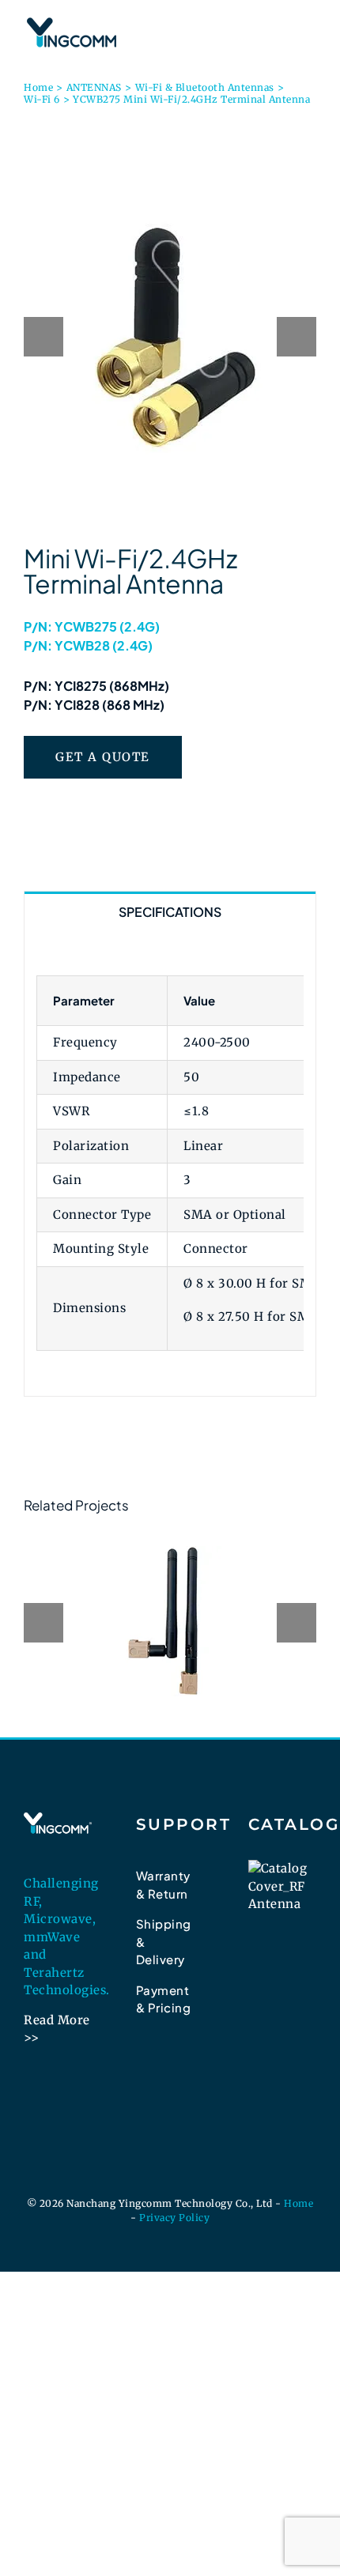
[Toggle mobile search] (281, 24)
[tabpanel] (170, 1164)
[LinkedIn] (144, 2072)
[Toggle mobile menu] (310, 24)
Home (298, 2203)
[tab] (170, 911)
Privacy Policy (174, 2218)
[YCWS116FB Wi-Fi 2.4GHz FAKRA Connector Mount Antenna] (170, 1621)
